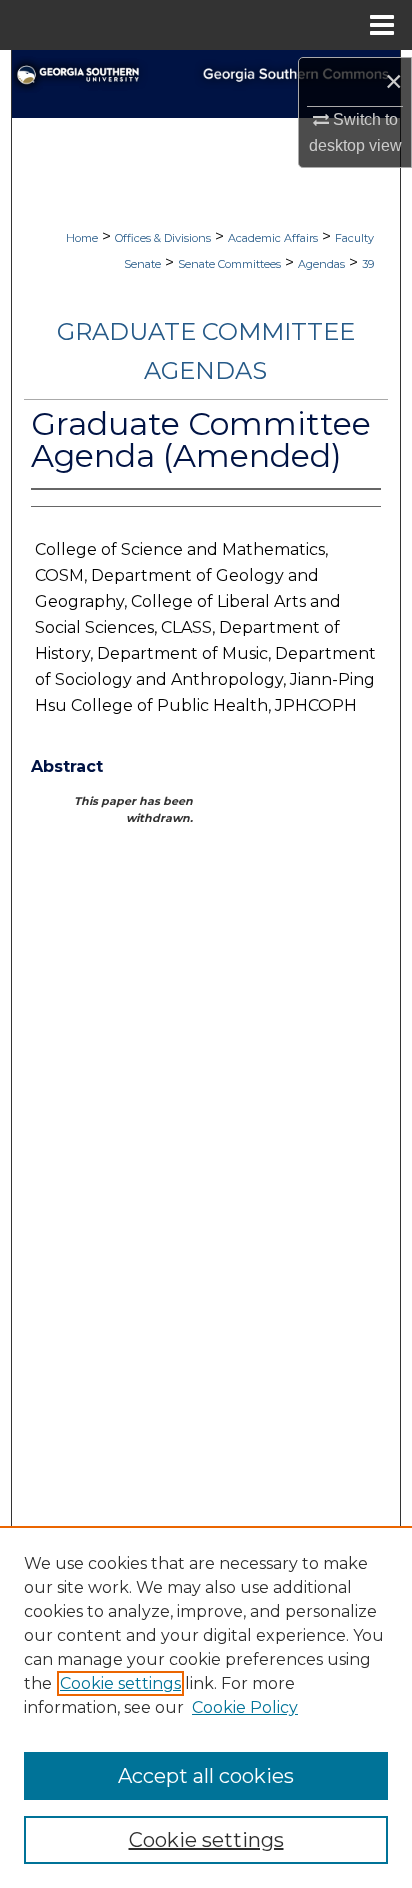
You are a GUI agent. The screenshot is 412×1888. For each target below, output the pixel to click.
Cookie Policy (245, 1707)
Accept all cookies (206, 1776)
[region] (206, 1707)
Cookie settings (120, 1683)
